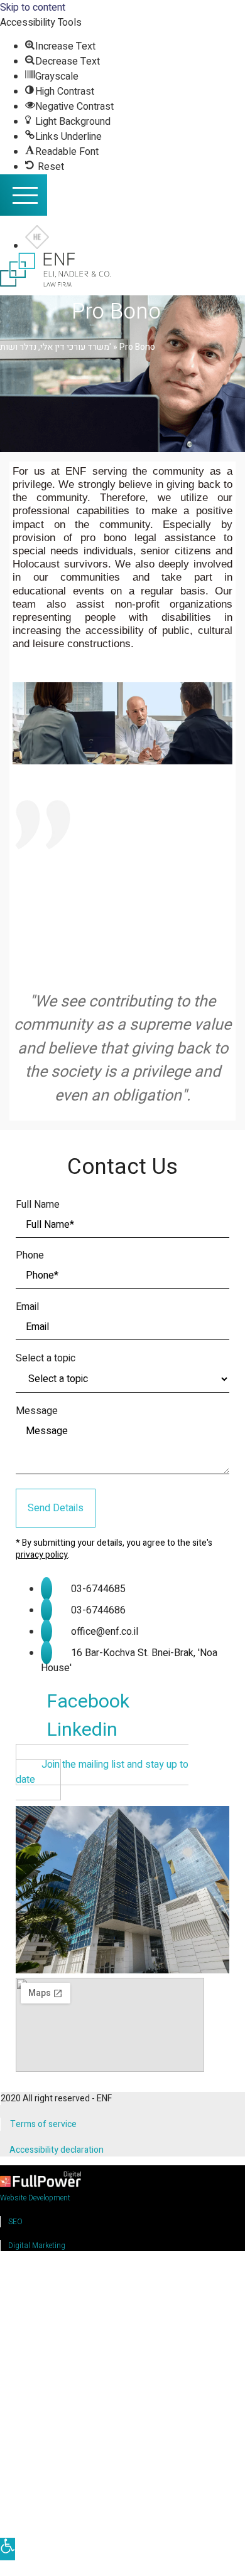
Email (27, 1307)
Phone (30, 1255)
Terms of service (43, 2124)
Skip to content (33, 8)
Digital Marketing (37, 2246)
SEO (15, 2222)
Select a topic (46, 1358)
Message (37, 1411)
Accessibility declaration (57, 2150)
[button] (102, 1772)
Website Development (35, 2198)
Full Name (38, 1205)
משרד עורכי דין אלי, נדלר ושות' (56, 347)
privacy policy (42, 1555)
